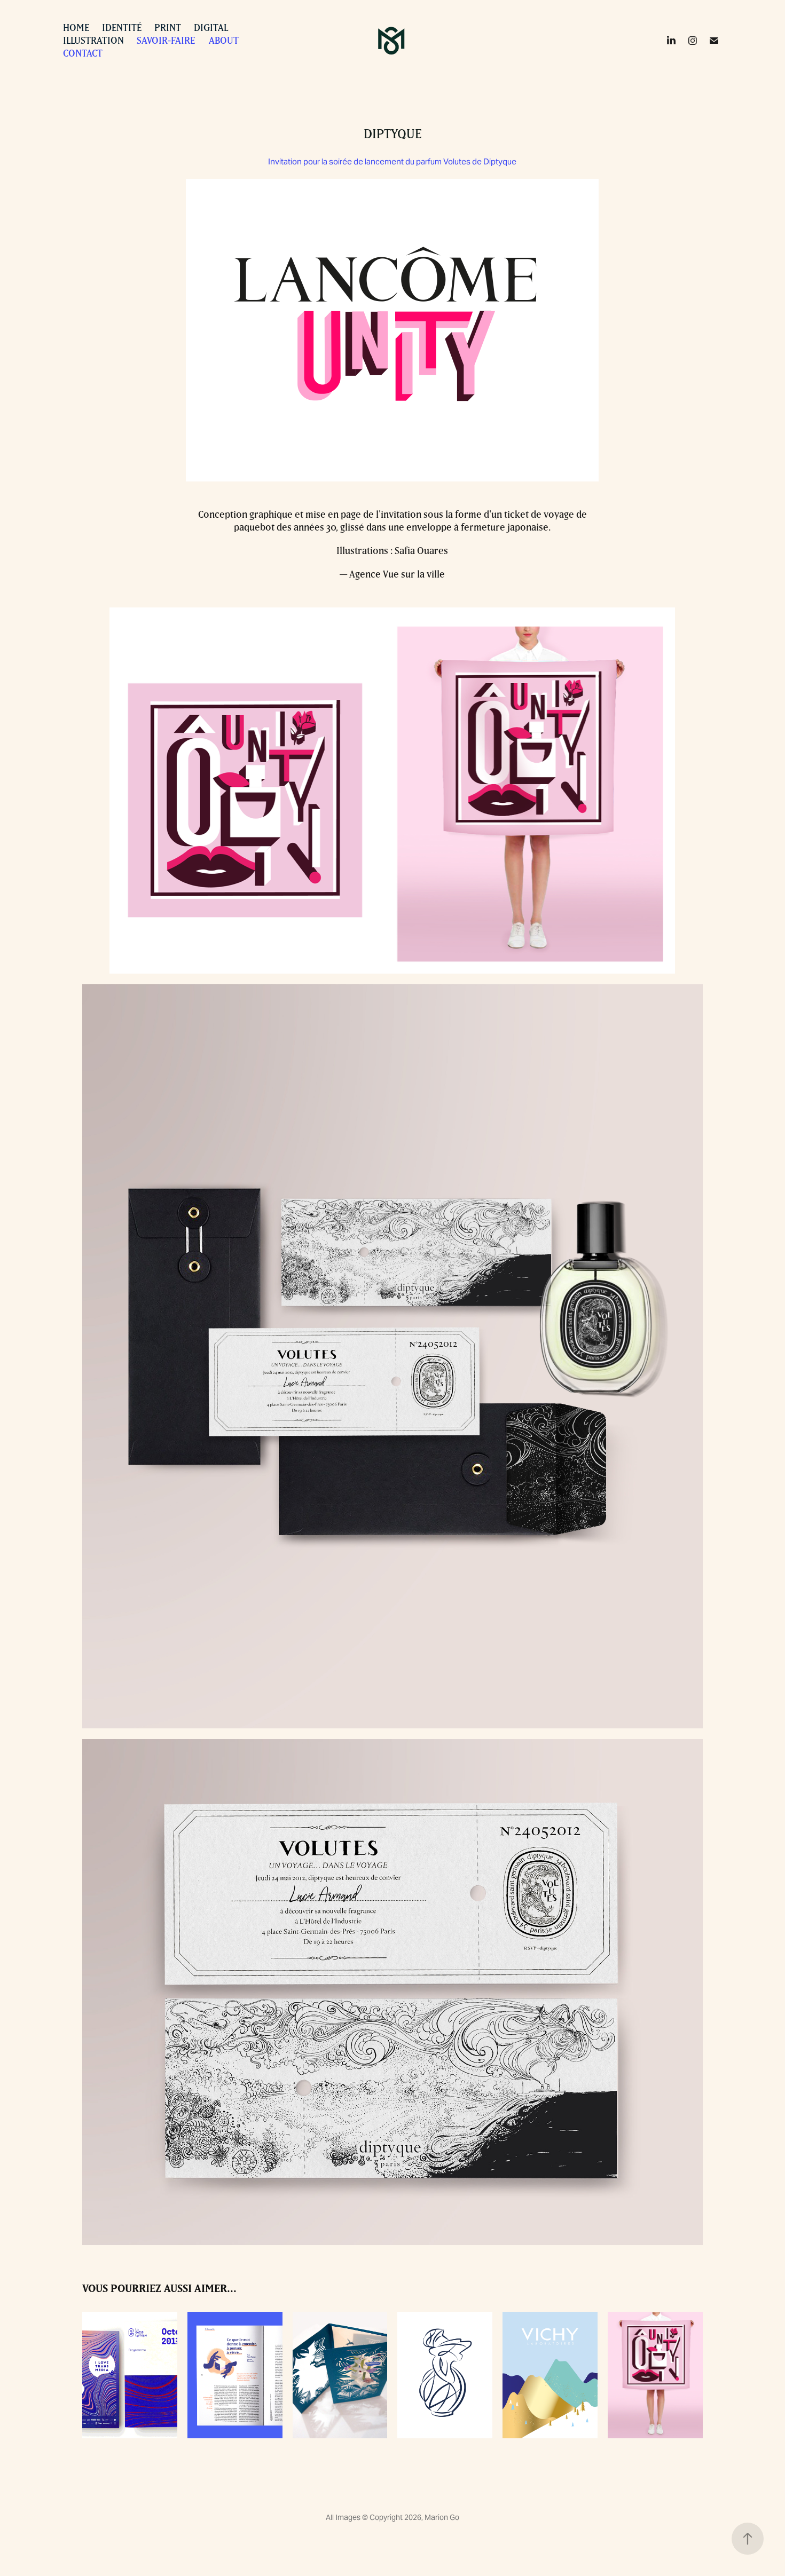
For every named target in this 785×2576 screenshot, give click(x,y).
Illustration (93, 40)
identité (122, 27)
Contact (83, 53)
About (224, 40)
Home (76, 27)
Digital (211, 27)
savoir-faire (166, 40)
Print (168, 27)
